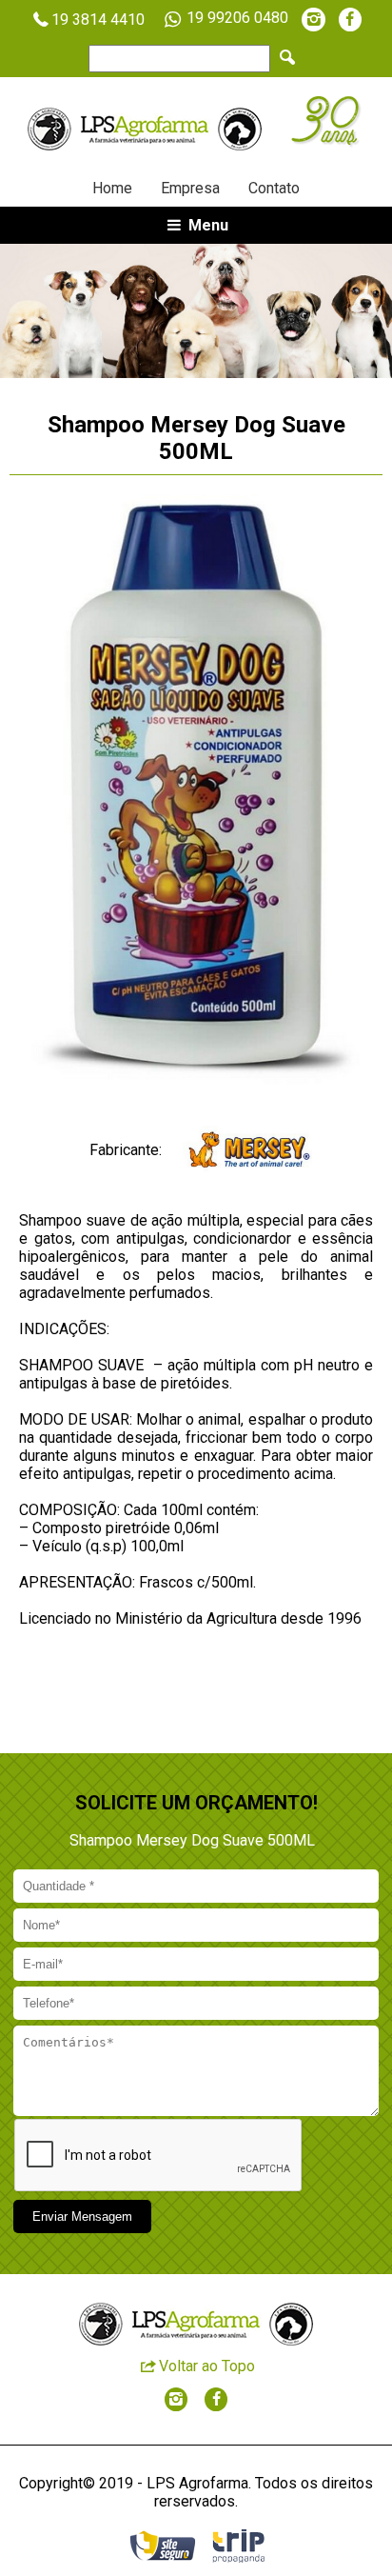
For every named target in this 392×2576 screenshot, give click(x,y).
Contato (274, 188)
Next (325, 310)
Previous (67, 310)
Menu (206, 225)
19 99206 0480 (237, 18)
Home (112, 188)
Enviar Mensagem (82, 2217)
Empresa (190, 188)
